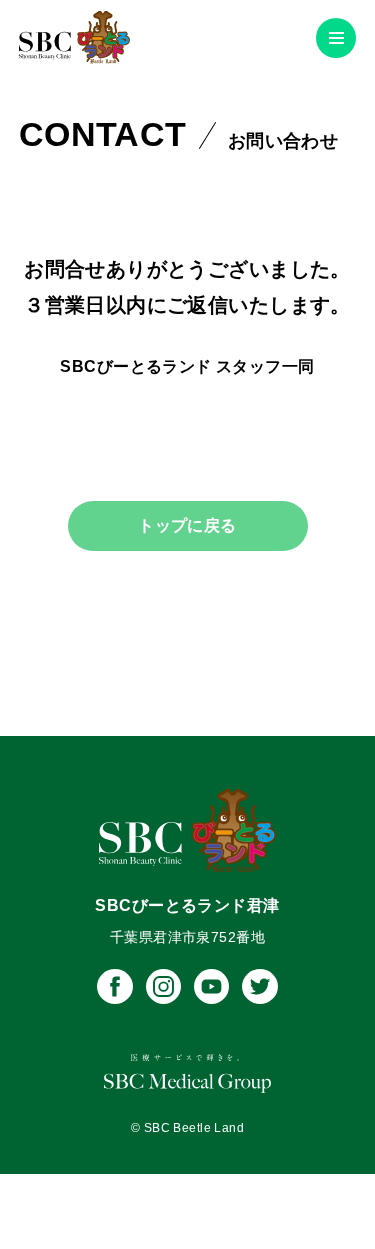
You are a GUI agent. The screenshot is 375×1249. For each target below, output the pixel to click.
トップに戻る (187, 525)
